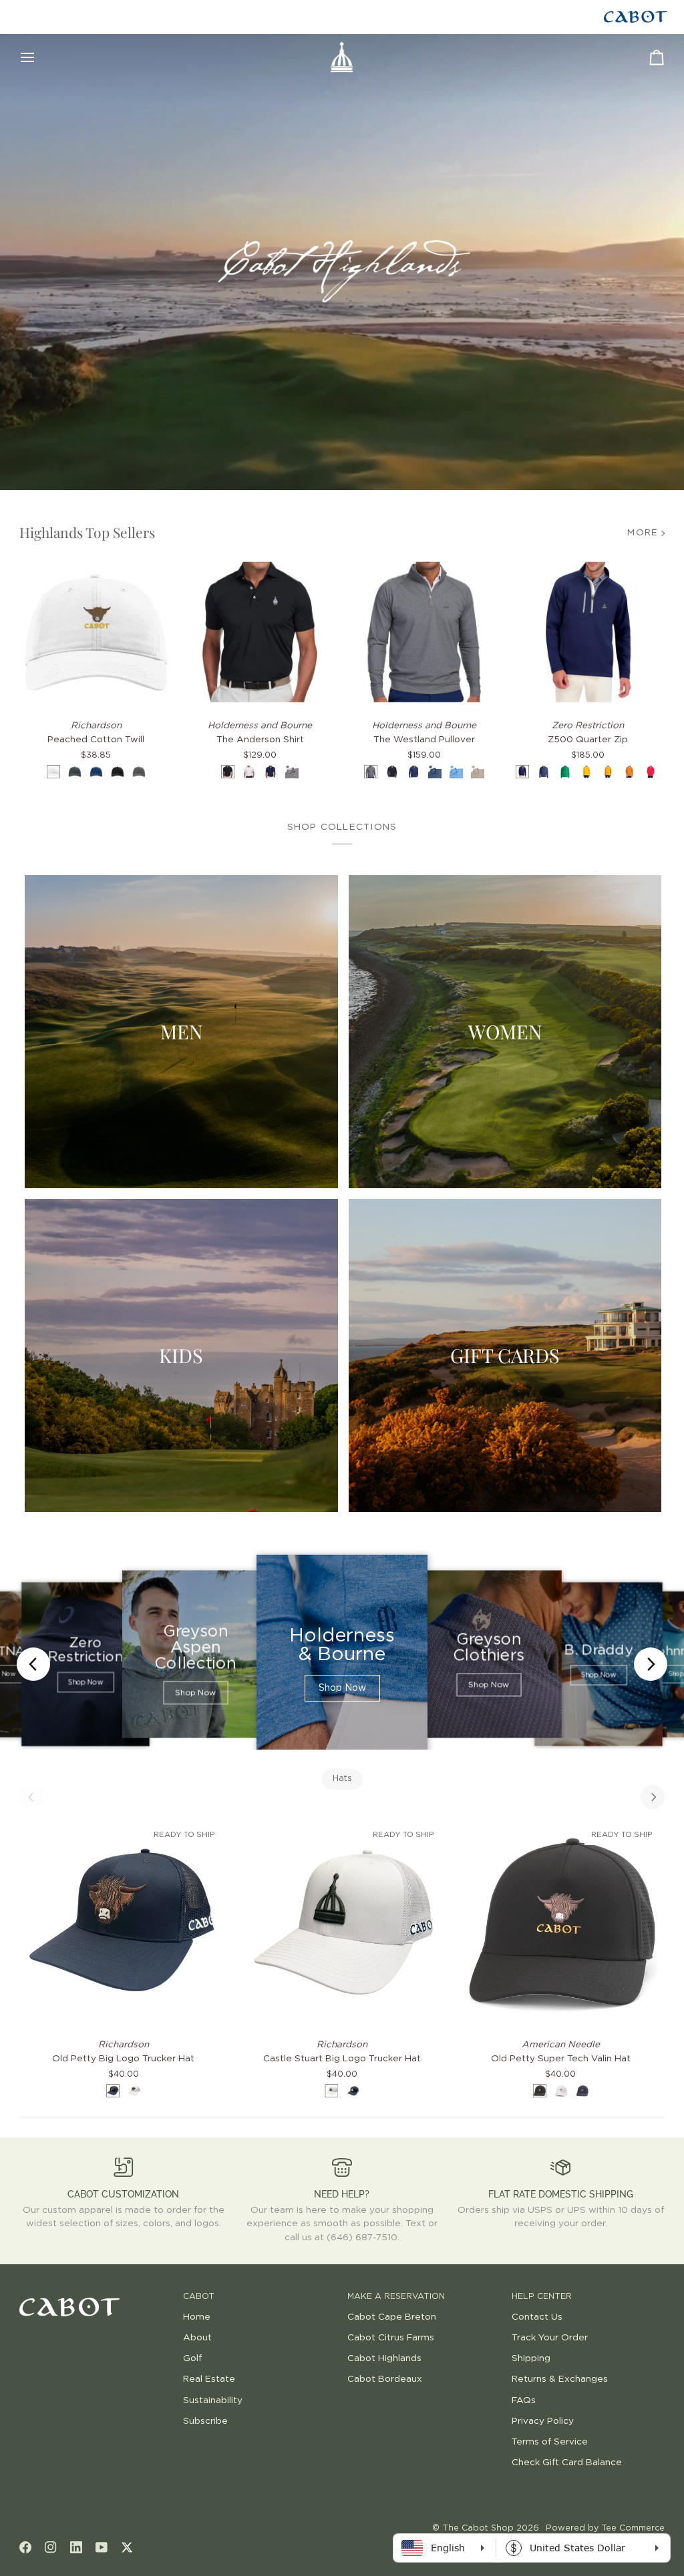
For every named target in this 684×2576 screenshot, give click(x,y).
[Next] (653, 1797)
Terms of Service (550, 2442)
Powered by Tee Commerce (605, 2528)
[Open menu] (39, 57)
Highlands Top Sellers (87, 532)
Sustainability (213, 2400)
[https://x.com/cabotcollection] (127, 2547)
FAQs (524, 2400)
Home (197, 2317)
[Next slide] (651, 1664)
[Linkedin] (76, 2547)
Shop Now (85, 1683)
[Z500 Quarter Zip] (588, 632)
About (197, 2338)
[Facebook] (25, 2547)
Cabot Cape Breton (392, 2317)
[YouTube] (102, 2547)
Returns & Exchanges (560, 2379)
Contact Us (537, 2317)
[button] (96, 2294)
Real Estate (209, 2379)
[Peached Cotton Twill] (96, 632)
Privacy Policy (543, 2421)
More (643, 533)
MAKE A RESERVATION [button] (396, 2297)
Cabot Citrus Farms (391, 2338)
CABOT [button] (199, 2297)
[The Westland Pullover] (424, 632)
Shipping (531, 2358)
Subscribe (205, 2421)
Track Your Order (550, 2338)
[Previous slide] (33, 1664)
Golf (192, 2358)
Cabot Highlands (384, 2358)
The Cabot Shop (478, 2528)
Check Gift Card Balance (567, 2463)
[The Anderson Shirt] (260, 632)
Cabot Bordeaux (385, 2379)
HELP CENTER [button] (542, 2297)
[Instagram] (51, 2547)
